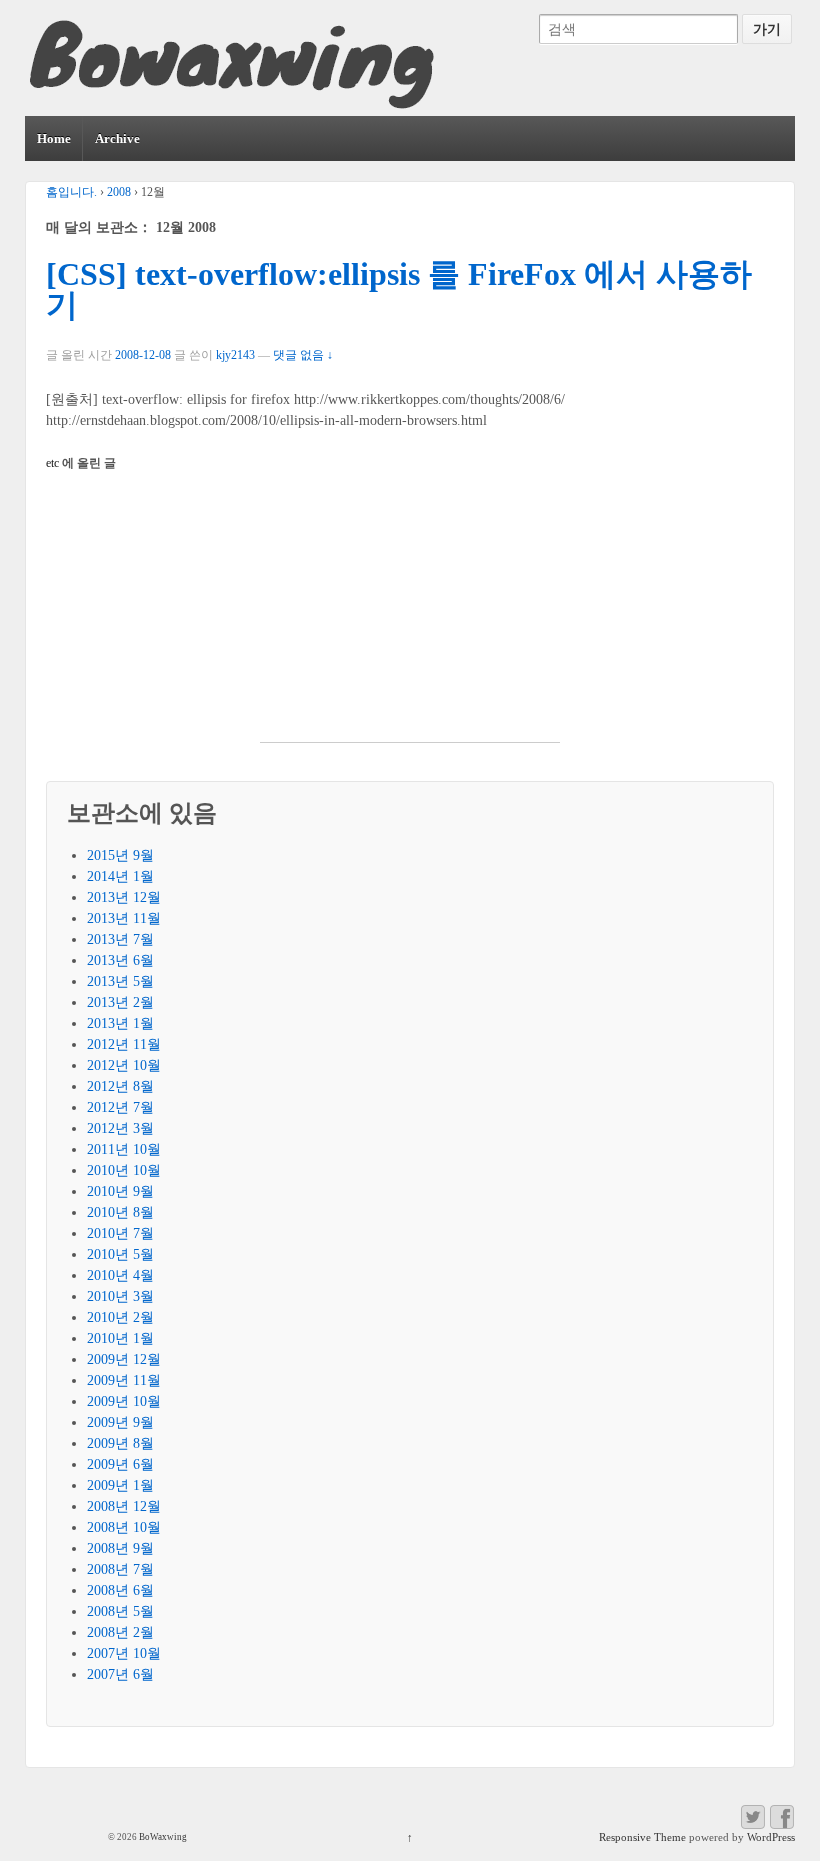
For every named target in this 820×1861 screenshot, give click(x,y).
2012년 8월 (120, 1086)
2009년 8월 (120, 1443)
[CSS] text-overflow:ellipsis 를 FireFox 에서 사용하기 (399, 290)
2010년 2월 (120, 1317)
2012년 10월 (124, 1065)
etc (52, 463)
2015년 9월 (120, 855)
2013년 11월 (124, 918)
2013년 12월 (124, 897)
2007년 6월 (120, 1674)
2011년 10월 (124, 1149)
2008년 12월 (124, 1506)
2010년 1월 (120, 1338)
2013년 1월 (120, 1023)
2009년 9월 (120, 1422)
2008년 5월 (120, 1611)
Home (54, 138)
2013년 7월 (120, 939)
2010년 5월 (120, 1254)
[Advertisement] (410, 617)
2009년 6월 (120, 1464)
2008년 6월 (120, 1590)
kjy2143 (235, 355)
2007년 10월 (124, 1653)
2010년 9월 (120, 1191)
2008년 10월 (124, 1527)
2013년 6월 (120, 960)
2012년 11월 (124, 1044)
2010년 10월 (124, 1170)
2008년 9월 (120, 1548)
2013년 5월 (120, 981)
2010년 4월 (120, 1275)
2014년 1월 (120, 876)
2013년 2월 (120, 1002)
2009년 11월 (124, 1380)
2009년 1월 (120, 1485)
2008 (119, 192)
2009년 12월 (124, 1359)
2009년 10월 (124, 1401)
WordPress (771, 1837)
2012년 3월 (120, 1128)
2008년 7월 (120, 1569)
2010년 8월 (120, 1212)
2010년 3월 (120, 1296)
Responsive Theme (642, 1837)
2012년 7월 (120, 1107)
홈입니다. (71, 192)
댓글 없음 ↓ (303, 355)
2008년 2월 (120, 1632)
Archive (117, 138)
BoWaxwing (162, 1837)
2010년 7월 (120, 1233)
